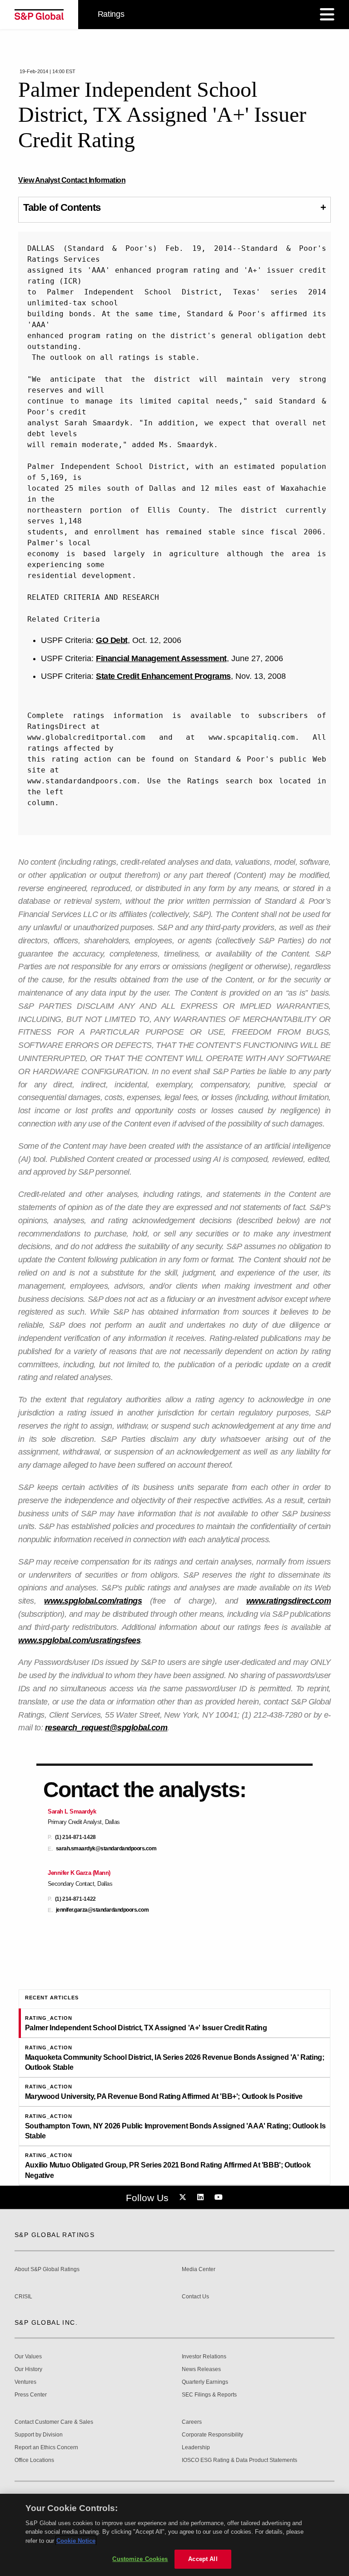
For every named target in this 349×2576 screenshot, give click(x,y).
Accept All (203, 2559)
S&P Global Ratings (55, 2235)
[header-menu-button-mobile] (327, 15)
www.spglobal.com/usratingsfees (79, 1640)
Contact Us (195, 2297)
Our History (28, 2369)
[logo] (39, 15)
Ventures (25, 2382)
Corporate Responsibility (212, 2435)
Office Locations (34, 2460)
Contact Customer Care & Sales (54, 2422)
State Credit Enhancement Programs (163, 676)
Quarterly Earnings (205, 2382)
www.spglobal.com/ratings (93, 1601)
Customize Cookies (140, 2559)
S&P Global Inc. (46, 2322)
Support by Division (39, 2435)
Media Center (199, 2270)
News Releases (201, 2369)
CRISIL (23, 2297)
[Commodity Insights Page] (184, 2197)
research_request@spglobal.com (106, 1728)
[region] (174, 2535)
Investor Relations (204, 2357)
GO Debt (112, 640)
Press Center (31, 2395)
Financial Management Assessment (161, 658)
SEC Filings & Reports (209, 2395)
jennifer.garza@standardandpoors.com (102, 1910)
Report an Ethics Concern (46, 2448)
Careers (192, 2422)
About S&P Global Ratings (47, 2270)
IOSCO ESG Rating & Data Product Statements (239, 2460)
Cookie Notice (76, 2541)
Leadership (196, 2448)
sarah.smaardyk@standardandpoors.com (106, 1849)
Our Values (28, 2357)
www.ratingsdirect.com (289, 1601)
